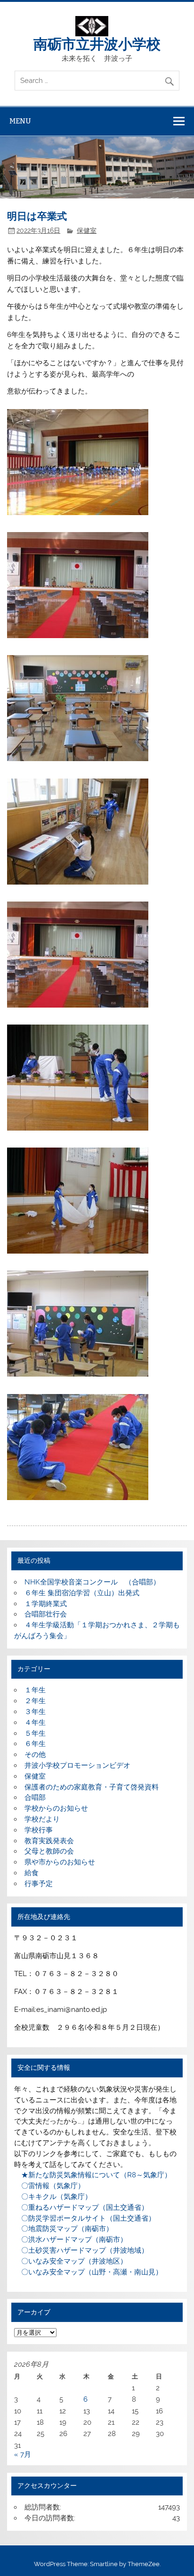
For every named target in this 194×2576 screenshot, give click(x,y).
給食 (32, 1873)
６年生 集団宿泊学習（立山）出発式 (82, 1593)
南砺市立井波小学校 (97, 43)
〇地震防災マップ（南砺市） (64, 2229)
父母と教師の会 (49, 1851)
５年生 (35, 1733)
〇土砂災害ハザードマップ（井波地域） (81, 2250)
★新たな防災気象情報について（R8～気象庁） (93, 2175)
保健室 (87, 230)
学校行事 (39, 1830)
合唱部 (35, 1797)
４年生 (35, 1723)
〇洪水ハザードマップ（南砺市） (71, 2240)
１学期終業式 (46, 1604)
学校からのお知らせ (56, 1808)
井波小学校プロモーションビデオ (77, 1765)
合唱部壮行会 (46, 1614)
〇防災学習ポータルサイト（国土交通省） (85, 2218)
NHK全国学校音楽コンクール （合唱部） (92, 1582)
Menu (20, 121)
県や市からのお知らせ (60, 1862)
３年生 (35, 1712)
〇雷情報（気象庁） (49, 2186)
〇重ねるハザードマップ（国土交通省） (81, 2207)
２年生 (35, 1701)
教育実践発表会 (49, 1841)
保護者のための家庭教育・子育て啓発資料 (92, 1787)
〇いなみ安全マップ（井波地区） (71, 2261)
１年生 (35, 1690)
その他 (35, 1755)
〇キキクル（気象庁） (53, 2197)
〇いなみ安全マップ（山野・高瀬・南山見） (88, 2272)
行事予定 (39, 1884)
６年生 (35, 1744)
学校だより (42, 1819)
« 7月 (23, 2454)
